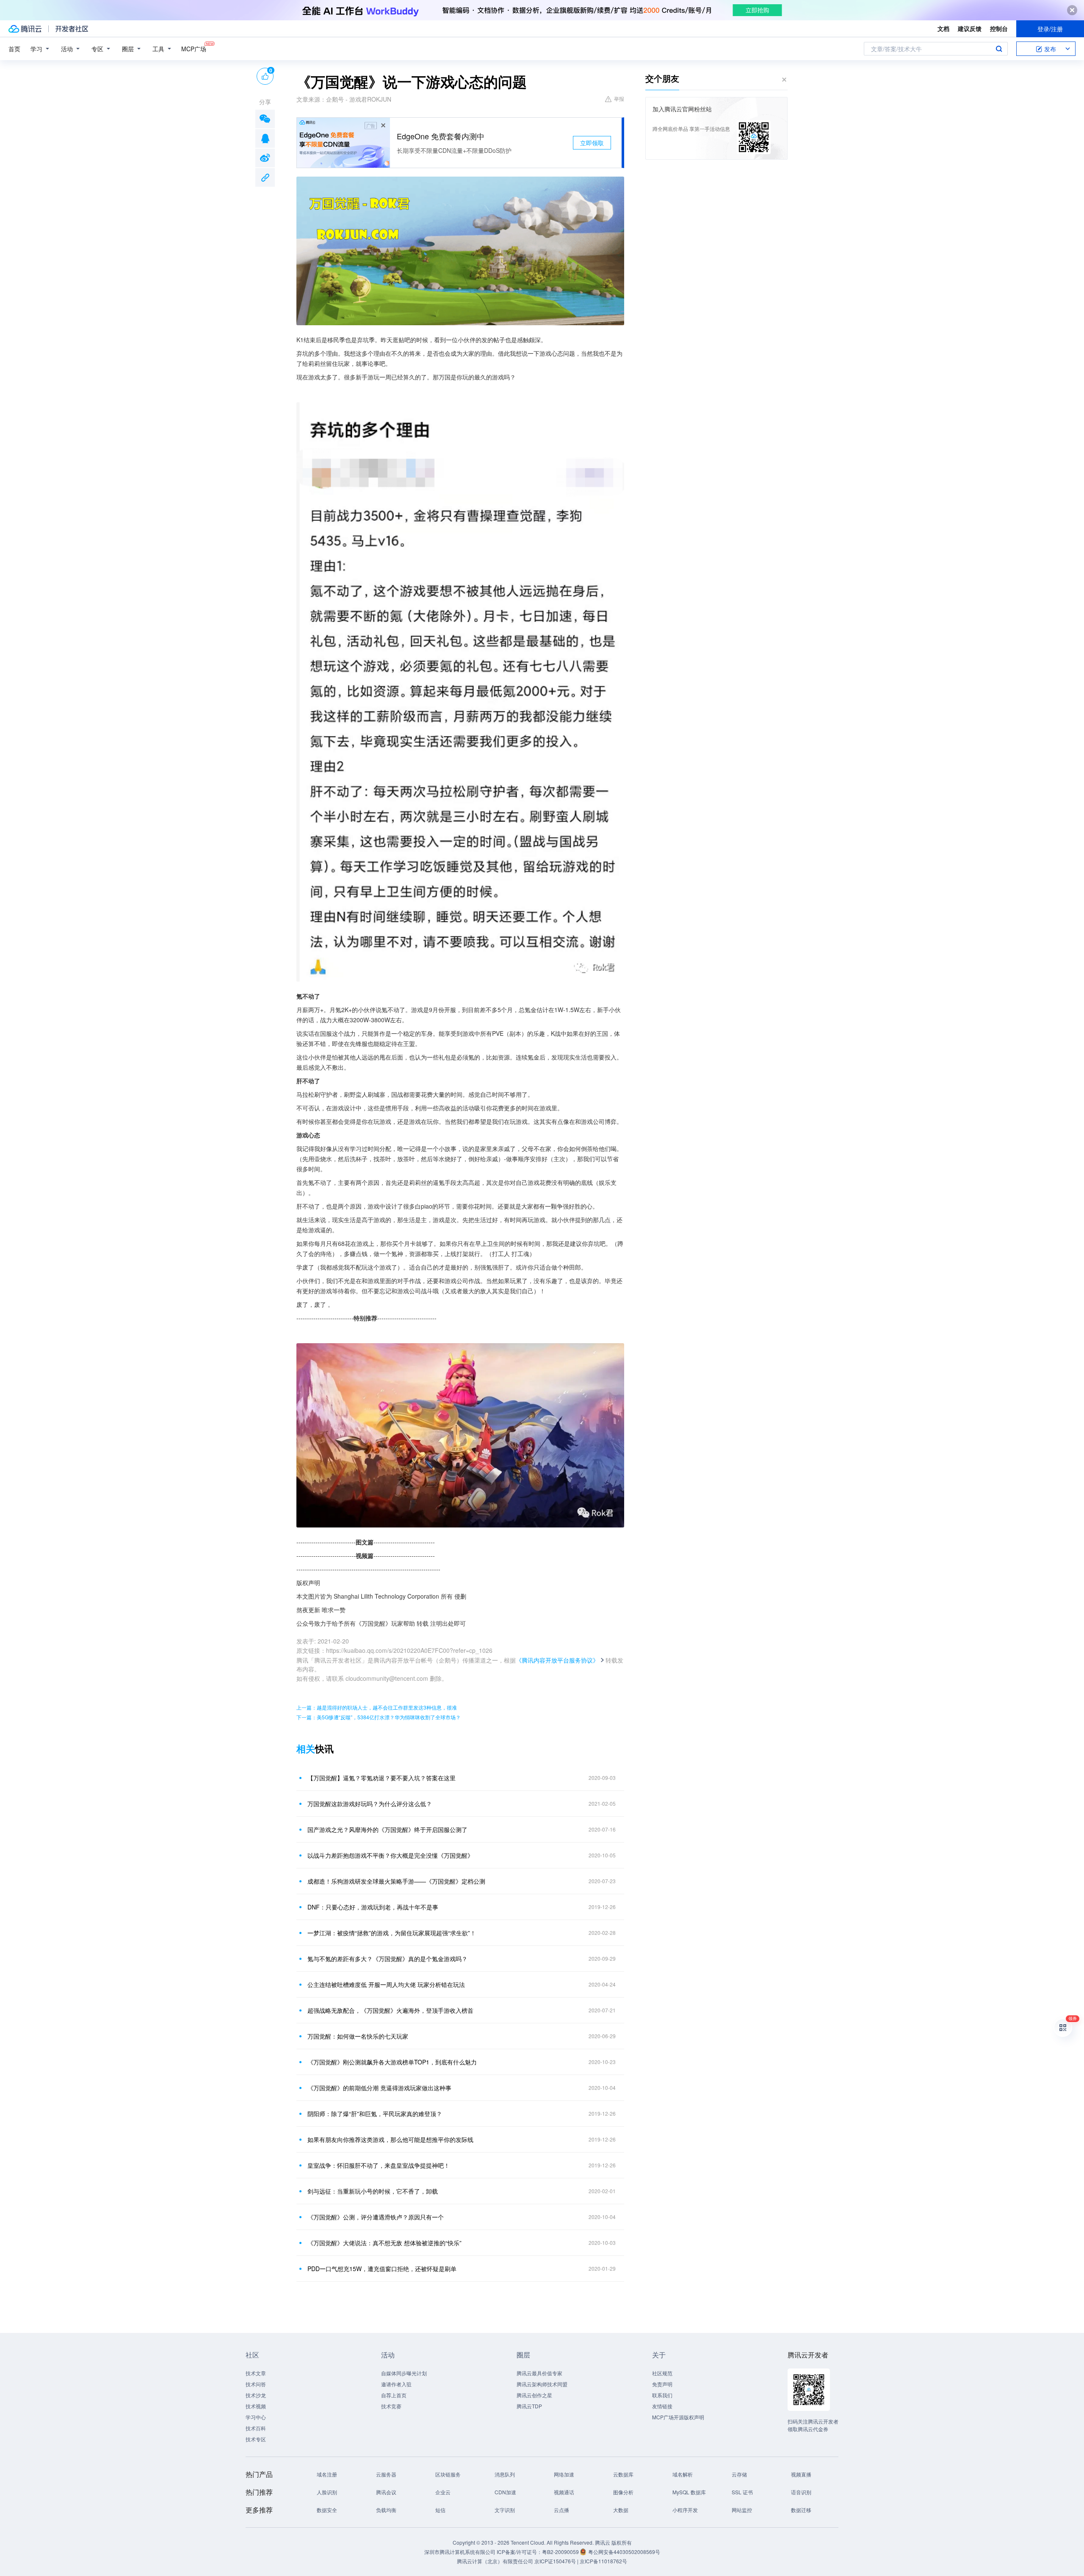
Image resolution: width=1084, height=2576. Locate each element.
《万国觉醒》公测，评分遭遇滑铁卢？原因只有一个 (376, 2217)
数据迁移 (801, 2510)
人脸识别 (327, 2492)
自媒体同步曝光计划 (404, 2373)
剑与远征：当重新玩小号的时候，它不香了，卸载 (373, 2191)
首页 (14, 49)
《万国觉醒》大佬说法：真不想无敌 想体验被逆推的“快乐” (384, 2243)
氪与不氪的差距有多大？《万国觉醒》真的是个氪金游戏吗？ (387, 1959)
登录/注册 (1050, 29)
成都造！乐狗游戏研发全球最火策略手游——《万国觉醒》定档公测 (396, 1881)
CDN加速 (505, 2492)
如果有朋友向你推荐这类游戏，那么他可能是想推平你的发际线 (390, 2139)
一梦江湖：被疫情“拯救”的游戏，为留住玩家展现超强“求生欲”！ (392, 1933)
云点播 (561, 2510)
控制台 (999, 28)
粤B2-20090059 (561, 2552)
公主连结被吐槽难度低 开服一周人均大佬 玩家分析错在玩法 (386, 1984)
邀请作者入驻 (396, 2384)
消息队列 (505, 2474)
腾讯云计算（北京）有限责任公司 (495, 2561)
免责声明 (662, 2384)
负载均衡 (386, 2510)
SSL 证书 (742, 2492)
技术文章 (256, 2373)
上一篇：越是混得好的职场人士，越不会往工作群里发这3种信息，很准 (377, 1707)
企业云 (443, 2492)
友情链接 (662, 2406)
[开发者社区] (72, 29)
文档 (943, 28)
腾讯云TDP (529, 2406)
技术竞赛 (391, 2406)
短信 (440, 2510)
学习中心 (256, 2417)
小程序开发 (685, 2510)
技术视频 (256, 2406)
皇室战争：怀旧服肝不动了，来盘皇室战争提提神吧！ (379, 2165)
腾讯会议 (386, 2492)
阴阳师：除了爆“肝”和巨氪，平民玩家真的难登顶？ (375, 2114)
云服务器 (386, 2474)
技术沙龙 (256, 2395)
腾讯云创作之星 (534, 2395)
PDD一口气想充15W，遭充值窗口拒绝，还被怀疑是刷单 (382, 2269)
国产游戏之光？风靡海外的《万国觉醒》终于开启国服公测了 (387, 1829)
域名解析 (683, 2474)
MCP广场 (194, 49)
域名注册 (327, 2474)
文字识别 (505, 2510)
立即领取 (592, 143)
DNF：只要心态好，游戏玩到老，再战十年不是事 (373, 1907)
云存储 (739, 2474)
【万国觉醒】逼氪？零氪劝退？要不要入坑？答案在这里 (382, 1778)
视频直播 (801, 2474)
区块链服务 (448, 2474)
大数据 (621, 2510)
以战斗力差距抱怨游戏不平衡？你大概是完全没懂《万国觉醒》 (390, 1855)
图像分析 (623, 2492)
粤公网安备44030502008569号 (624, 2552)
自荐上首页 (394, 2395)
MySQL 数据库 (689, 2492)
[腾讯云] (25, 29)
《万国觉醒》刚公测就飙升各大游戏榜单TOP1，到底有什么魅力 (392, 2062)
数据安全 (327, 2510)
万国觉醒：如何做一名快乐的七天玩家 (358, 2036)
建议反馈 (970, 28)
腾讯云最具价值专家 (539, 2373)
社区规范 (662, 2373)
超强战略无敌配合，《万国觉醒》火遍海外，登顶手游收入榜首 (390, 2010)
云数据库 (623, 2474)
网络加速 (564, 2474)
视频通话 (564, 2492)
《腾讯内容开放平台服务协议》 (557, 1660)
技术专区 (256, 2439)
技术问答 (256, 2384)
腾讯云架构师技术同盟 (542, 2384)
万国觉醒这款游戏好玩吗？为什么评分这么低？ (370, 1804)
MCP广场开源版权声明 (678, 2417)
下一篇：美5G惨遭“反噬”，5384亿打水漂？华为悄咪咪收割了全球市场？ (379, 1717)
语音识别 (801, 2492)
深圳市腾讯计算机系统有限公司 (460, 2552)
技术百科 (256, 2428)
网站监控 (742, 2510)
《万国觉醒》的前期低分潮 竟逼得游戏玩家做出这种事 (379, 2088)
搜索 (999, 49)
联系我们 (662, 2395)
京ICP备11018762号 (603, 2561)
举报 (619, 98)
